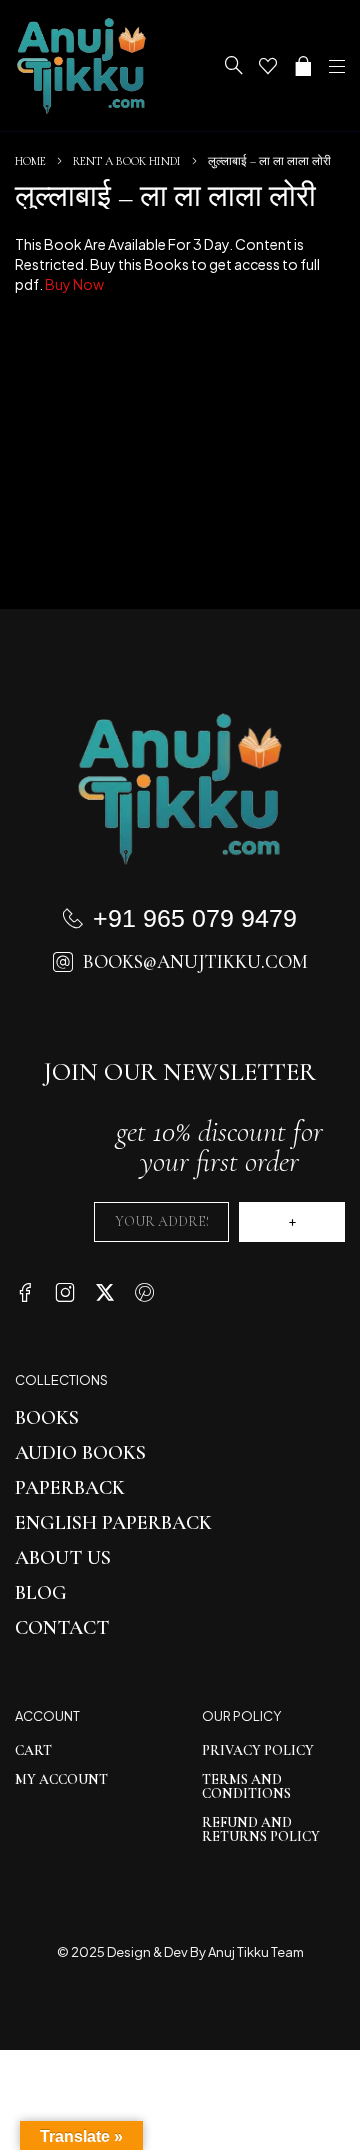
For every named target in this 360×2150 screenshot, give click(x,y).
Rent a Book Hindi (127, 161)
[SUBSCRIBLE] (292, 1222)
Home (30, 161)
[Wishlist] (268, 66)
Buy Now (74, 284)
